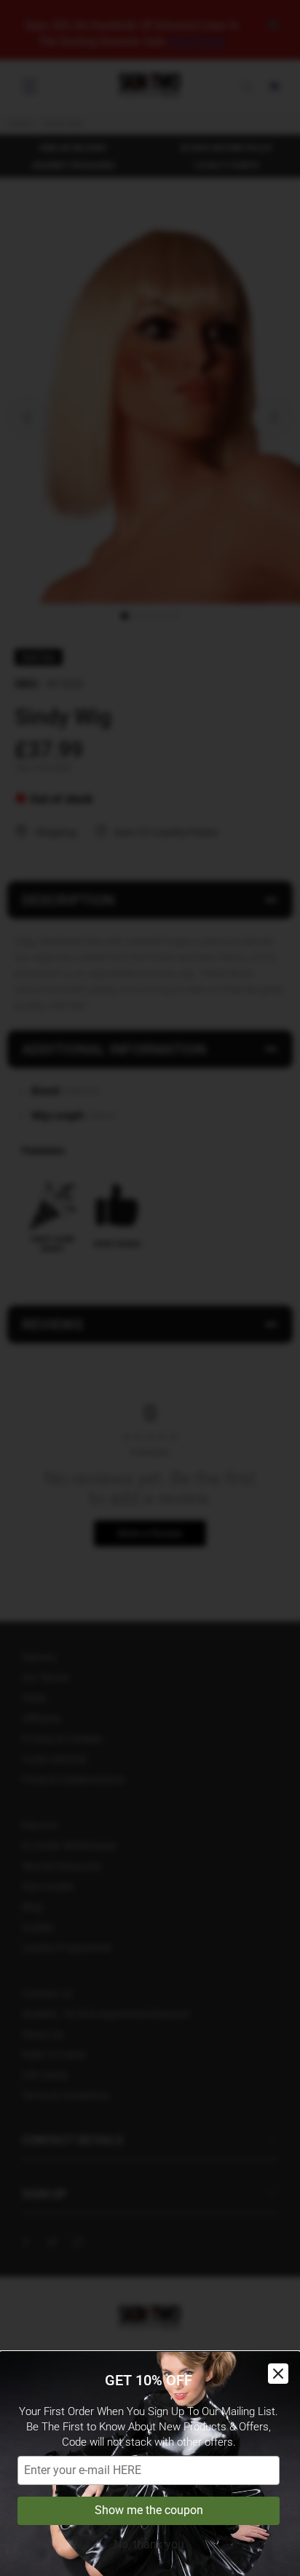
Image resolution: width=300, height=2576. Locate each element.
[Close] (278, 2374)
